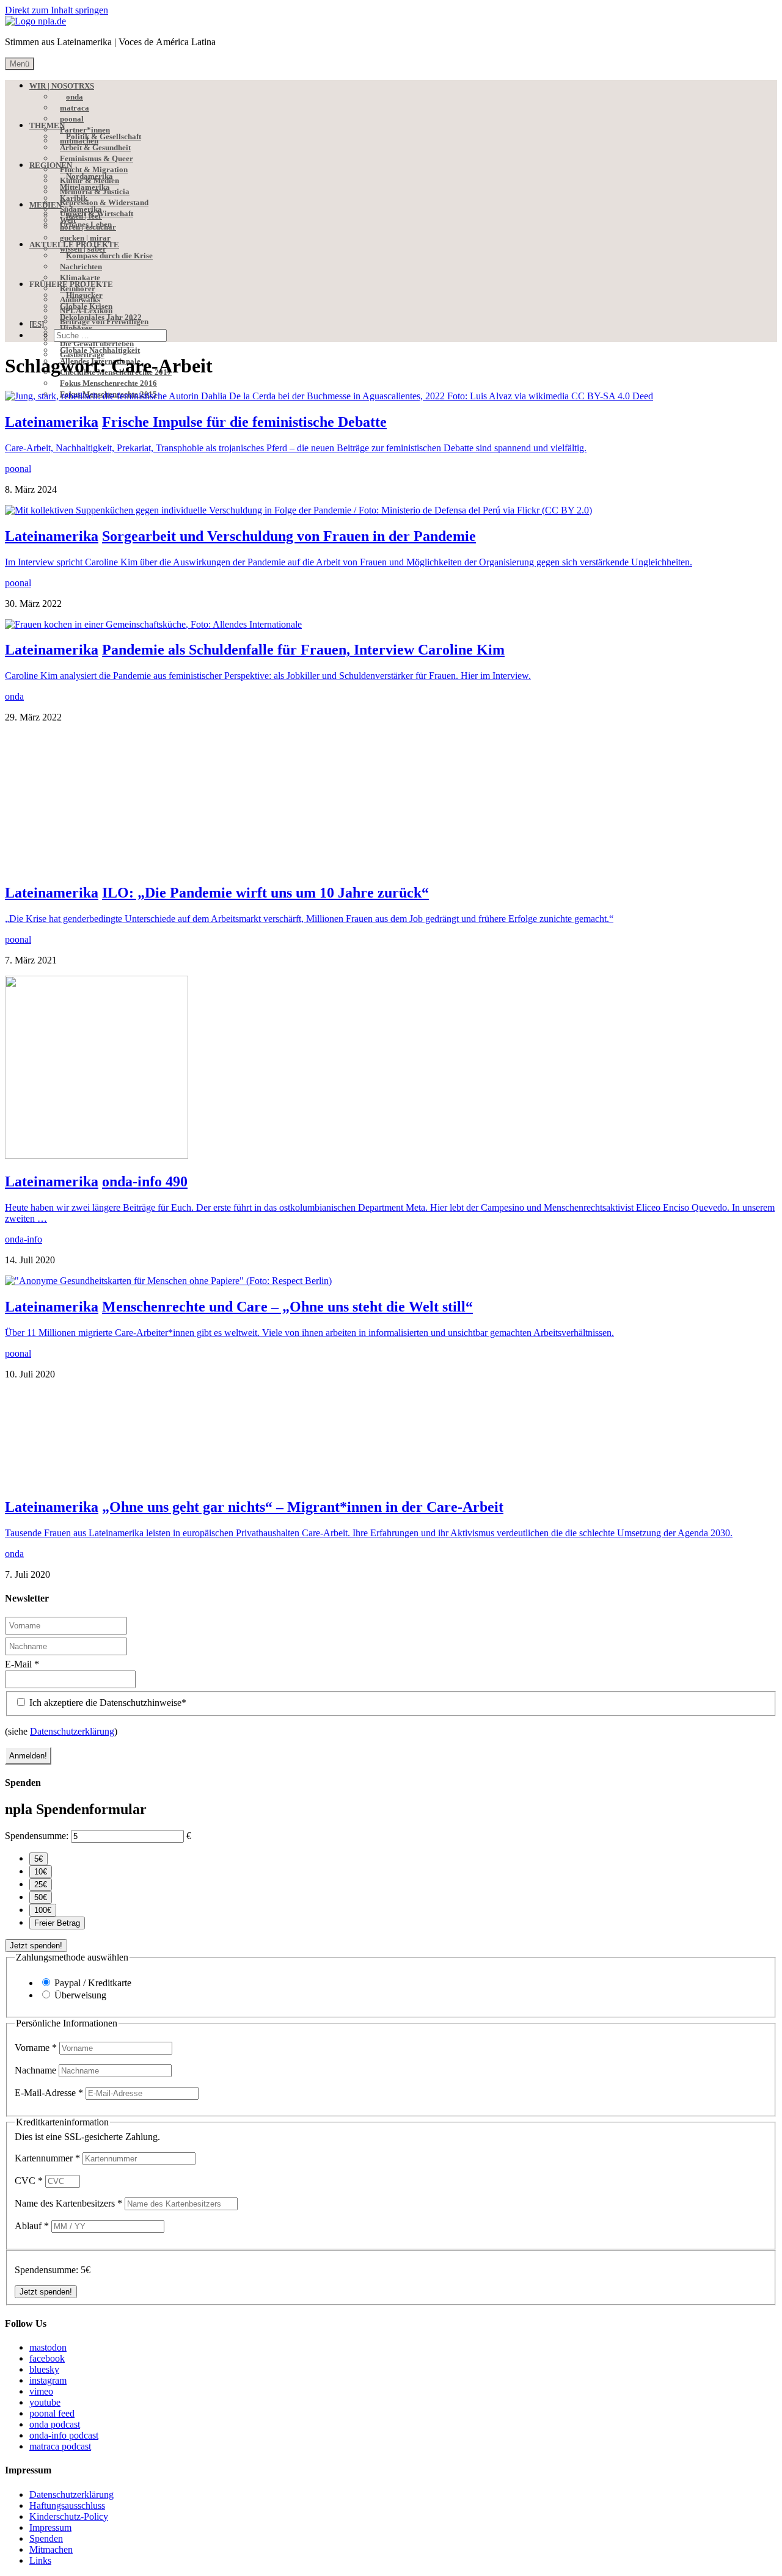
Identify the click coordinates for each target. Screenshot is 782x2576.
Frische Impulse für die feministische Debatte (244, 422)
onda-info (24, 2015)
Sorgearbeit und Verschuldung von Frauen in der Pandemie (289, 536)
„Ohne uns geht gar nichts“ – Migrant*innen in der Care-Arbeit (303, 2283)
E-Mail (22, 2440)
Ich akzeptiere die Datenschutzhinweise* (107, 2479)
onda (14, 696)
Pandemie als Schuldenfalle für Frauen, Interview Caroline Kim (303, 650)
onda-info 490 (145, 1957)
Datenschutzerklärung (72, 2507)
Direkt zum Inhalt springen (57, 10)
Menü (20, 64)
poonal (18, 469)
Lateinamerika (52, 422)
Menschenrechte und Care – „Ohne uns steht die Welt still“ (287, 2083)
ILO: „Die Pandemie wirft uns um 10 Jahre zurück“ (265, 1669)
